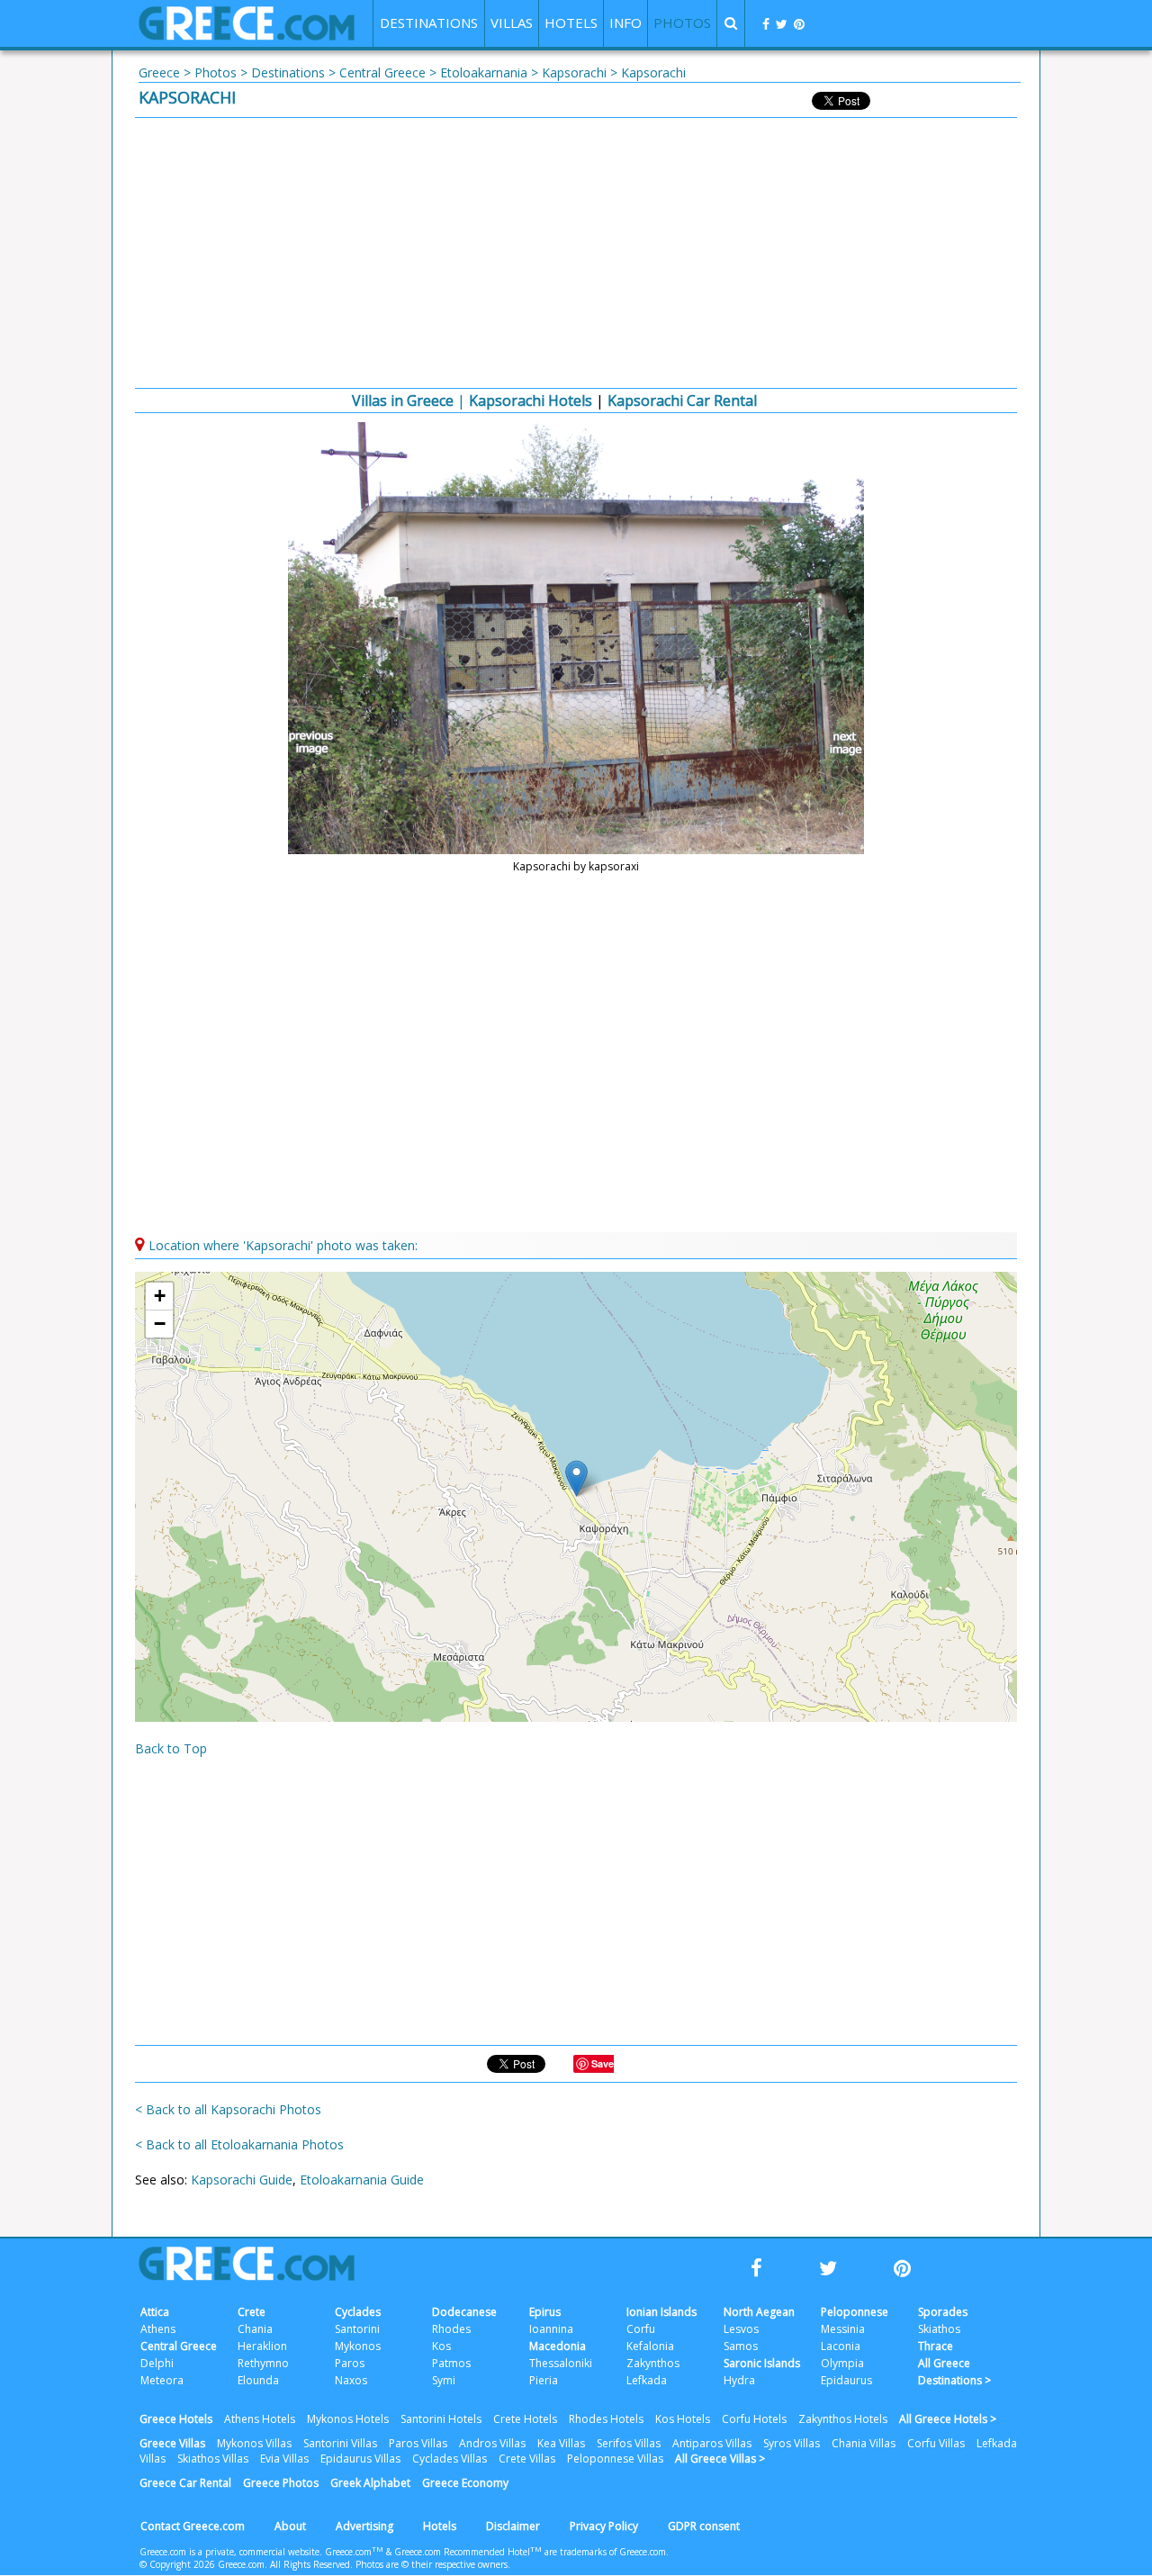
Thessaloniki (561, 2363)
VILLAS (512, 23)
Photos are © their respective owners (432, 2564)
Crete (252, 2312)
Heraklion (262, 2346)
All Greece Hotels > (948, 2419)
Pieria (544, 2380)
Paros (350, 2363)
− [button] (160, 1324)
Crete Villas (527, 2459)
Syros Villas (792, 2443)
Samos (741, 2346)
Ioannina (551, 2329)
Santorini (357, 2329)
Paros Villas (418, 2443)
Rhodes (451, 2329)
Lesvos (741, 2329)
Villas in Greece (403, 401)
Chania (255, 2329)
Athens (158, 2329)
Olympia (842, 2363)
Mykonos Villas (254, 2443)
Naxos (351, 2380)
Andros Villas (492, 2443)
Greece (159, 72)
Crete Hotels (525, 2419)
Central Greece (382, 72)
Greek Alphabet (370, 2483)
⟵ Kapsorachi (315, 743)
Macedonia (558, 2346)
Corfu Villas (936, 2443)
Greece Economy (465, 2483)
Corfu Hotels (754, 2419)
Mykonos (358, 2346)
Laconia (841, 2346)
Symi (444, 2380)
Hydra (739, 2380)
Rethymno (263, 2363)
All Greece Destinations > (954, 2372)
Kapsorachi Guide (242, 2180)
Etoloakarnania (484, 72)
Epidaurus (846, 2380)
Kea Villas (561, 2443)
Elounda (258, 2380)
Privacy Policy (604, 2526)
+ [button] (160, 1296)
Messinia (843, 2329)
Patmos (451, 2363)
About (290, 2526)
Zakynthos (653, 2363)
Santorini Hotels (441, 2419)
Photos (216, 72)
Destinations (288, 72)
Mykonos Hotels (348, 2419)
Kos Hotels (683, 2419)
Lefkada (647, 2380)
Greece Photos (281, 2483)
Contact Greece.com (193, 2526)
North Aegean (759, 2312)
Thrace (936, 2346)
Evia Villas (284, 2459)
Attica (155, 2312)
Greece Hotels (176, 2419)
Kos (441, 2346)
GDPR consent (704, 2526)
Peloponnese (855, 2312)
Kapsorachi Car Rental (682, 401)
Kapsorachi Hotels (531, 401)
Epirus (545, 2312)
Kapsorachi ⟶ (837, 743)
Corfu (641, 2329)
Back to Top (171, 1748)
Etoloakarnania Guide (362, 2180)
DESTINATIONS (429, 23)
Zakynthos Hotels (843, 2419)
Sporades (943, 2312)
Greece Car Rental (185, 2483)
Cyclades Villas (450, 2459)
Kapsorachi (574, 72)
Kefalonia (650, 2346)
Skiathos (939, 2329)
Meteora (162, 2380)
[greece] (247, 36)
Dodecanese (464, 2312)
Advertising (364, 2526)
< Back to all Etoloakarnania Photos (239, 2144)
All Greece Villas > (720, 2459)
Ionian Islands (661, 2312)
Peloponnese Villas (615, 2459)
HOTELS (571, 23)
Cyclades (358, 2312)
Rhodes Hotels (606, 2419)
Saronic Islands (762, 2363)
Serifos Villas (629, 2443)
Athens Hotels (260, 2419)
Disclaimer (513, 2526)
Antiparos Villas (712, 2443)
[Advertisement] (576, 253)
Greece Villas (172, 2443)
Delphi (157, 2363)
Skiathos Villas (213, 2459)
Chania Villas (864, 2443)
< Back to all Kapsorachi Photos (228, 2109)
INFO (625, 23)
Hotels (440, 2526)
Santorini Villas (340, 2443)
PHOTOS (682, 23)
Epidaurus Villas (360, 2459)
